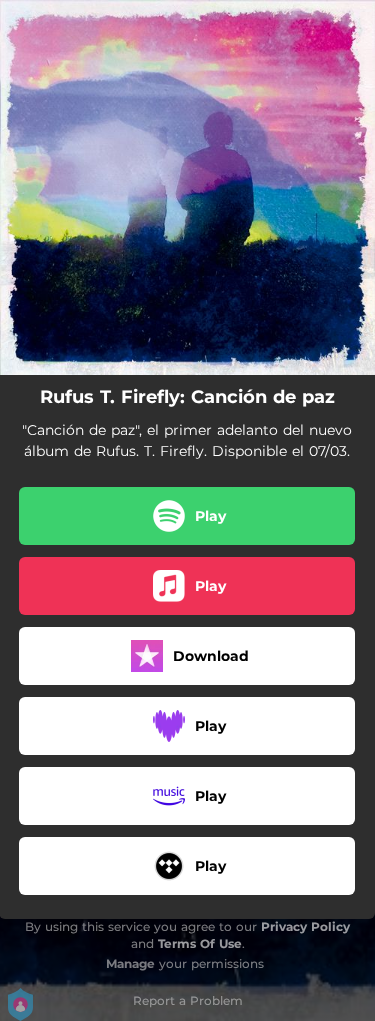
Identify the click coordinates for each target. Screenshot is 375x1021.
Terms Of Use (200, 943)
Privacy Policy (305, 926)
